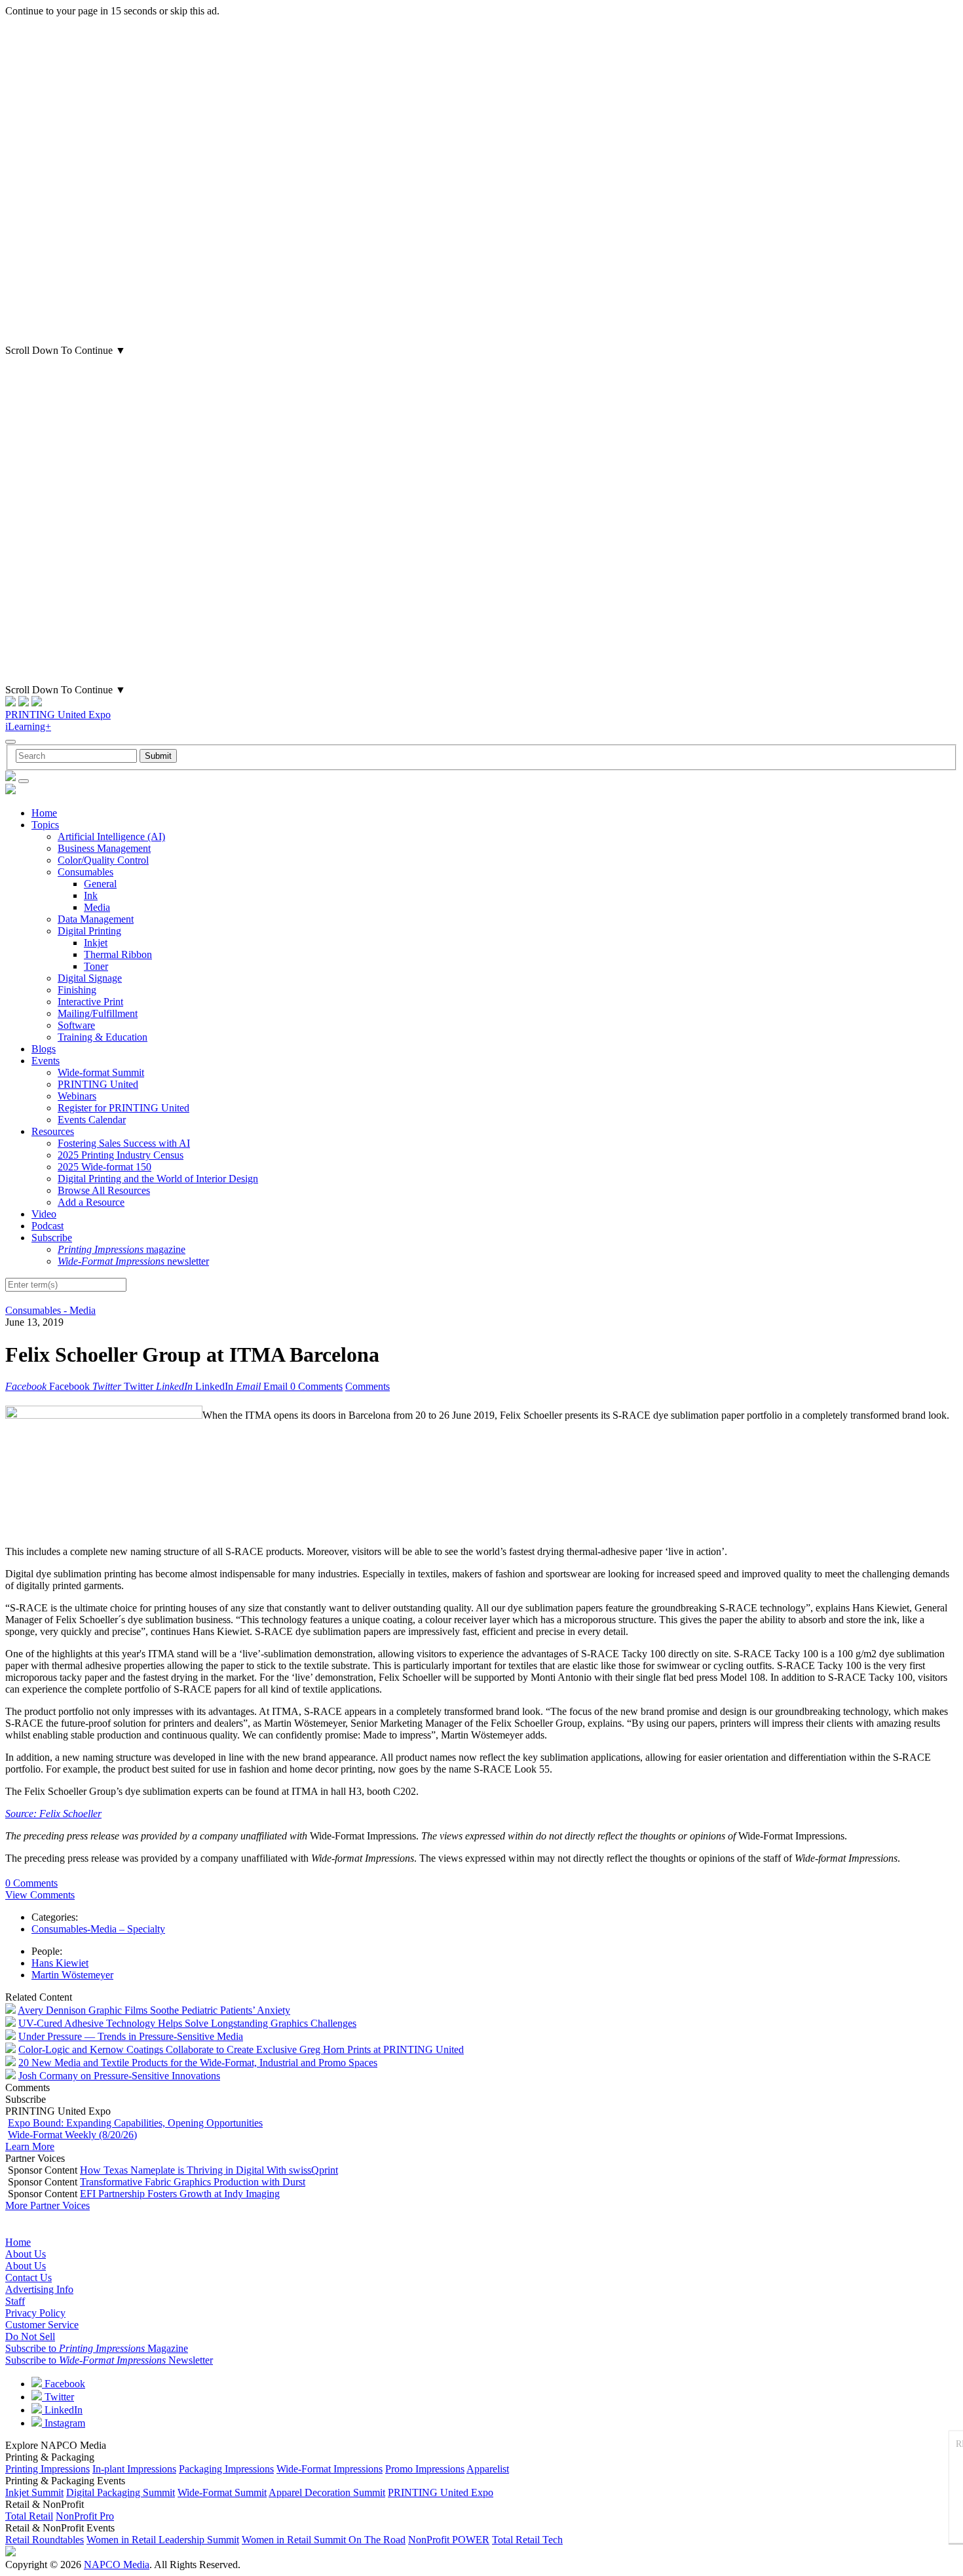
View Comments (40, 1895)
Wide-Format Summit (222, 2492)
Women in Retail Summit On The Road (324, 2540)
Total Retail (29, 2516)
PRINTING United (98, 1084)
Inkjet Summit (34, 2492)
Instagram (64, 2423)
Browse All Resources (104, 1190)
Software (76, 1025)
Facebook (64, 2384)
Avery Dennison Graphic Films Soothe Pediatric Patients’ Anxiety (154, 2010)
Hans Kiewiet (60, 1963)
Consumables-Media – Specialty (98, 1929)
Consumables (85, 872)
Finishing (77, 990)
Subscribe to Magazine (97, 2348)
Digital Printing (89, 931)
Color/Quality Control (103, 860)
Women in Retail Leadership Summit (163, 2540)
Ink (91, 895)
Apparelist (488, 2469)
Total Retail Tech (527, 2540)
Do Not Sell (30, 2336)
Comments (368, 1386)
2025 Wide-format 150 (104, 1167)
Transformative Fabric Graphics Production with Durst (193, 2182)
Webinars (77, 1096)
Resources (53, 1131)
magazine (122, 1249)
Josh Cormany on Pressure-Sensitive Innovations (119, 2076)
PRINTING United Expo (58, 715)
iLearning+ (28, 726)
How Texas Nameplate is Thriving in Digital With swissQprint (209, 2170)
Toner (96, 966)
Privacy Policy (35, 2313)
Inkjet (96, 943)
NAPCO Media (117, 2565)
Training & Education (103, 1037)
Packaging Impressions (226, 2469)
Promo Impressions (425, 2469)
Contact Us (28, 2278)
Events (46, 1061)
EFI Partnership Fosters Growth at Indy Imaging (180, 2194)
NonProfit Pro (85, 2516)
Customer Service (42, 2325)
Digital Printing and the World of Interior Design (158, 1179)
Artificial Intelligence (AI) (111, 836)
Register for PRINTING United (123, 1108)
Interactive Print (90, 1002)
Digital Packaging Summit (121, 2492)
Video (44, 1214)
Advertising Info (39, 2289)
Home (44, 813)
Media (97, 907)
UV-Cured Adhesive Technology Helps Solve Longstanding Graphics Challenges (187, 2023)
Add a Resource (91, 1202)
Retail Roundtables (45, 2540)
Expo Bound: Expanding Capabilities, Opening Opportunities (135, 2123)
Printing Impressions (47, 2469)
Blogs (44, 1049)
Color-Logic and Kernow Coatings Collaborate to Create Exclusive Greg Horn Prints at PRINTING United (241, 2049)
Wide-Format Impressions (330, 2469)
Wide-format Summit (101, 1072)
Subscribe (52, 1238)
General (100, 884)
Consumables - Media (50, 1310)
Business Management (104, 848)
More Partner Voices (47, 2205)
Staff (15, 2301)
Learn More (30, 2146)
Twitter (58, 2397)
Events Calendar (92, 1120)
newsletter (133, 1261)
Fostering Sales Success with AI (124, 1143)
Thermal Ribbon (118, 954)
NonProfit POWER (449, 2540)
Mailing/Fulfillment (98, 1013)
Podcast (47, 1226)
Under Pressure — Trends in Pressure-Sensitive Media (131, 2036)
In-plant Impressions (134, 2469)
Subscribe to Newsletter (109, 2360)
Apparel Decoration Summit (327, 2492)
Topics (45, 825)
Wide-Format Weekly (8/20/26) (72, 2135)
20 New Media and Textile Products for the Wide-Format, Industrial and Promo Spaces (198, 2063)
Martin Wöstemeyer (72, 1975)
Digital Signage (90, 978)
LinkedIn (62, 2410)
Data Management (96, 919)
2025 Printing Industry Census (121, 1155)
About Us (26, 2254)
